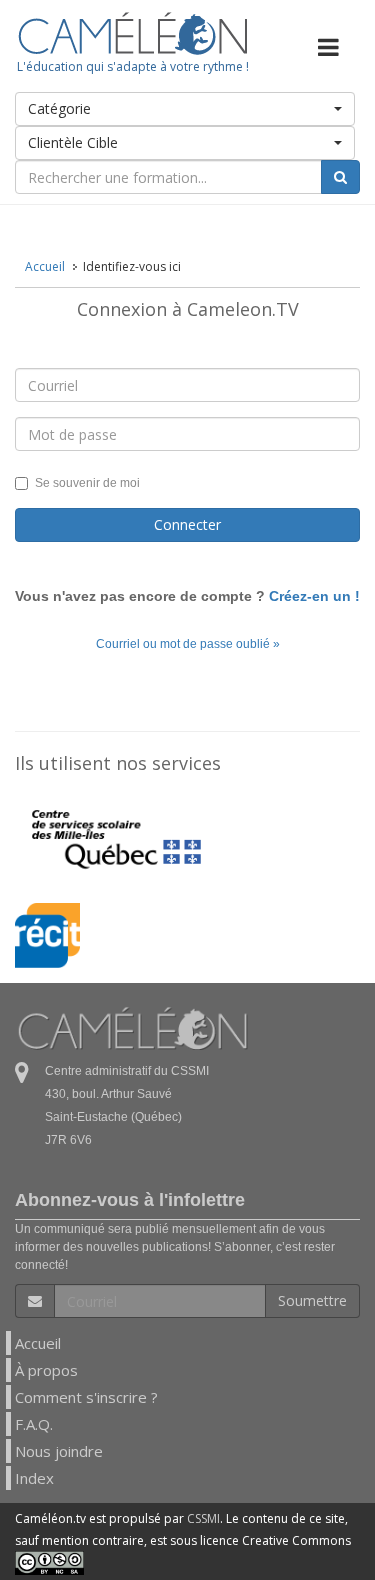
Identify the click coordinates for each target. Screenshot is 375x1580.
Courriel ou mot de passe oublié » (188, 644)
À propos (46, 1370)
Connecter (187, 524)
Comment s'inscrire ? (86, 1397)
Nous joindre (59, 1451)
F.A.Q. (34, 1424)
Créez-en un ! (314, 596)
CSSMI (203, 1518)
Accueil (38, 1343)
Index (34, 1478)
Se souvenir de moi (87, 483)
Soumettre (312, 1300)
